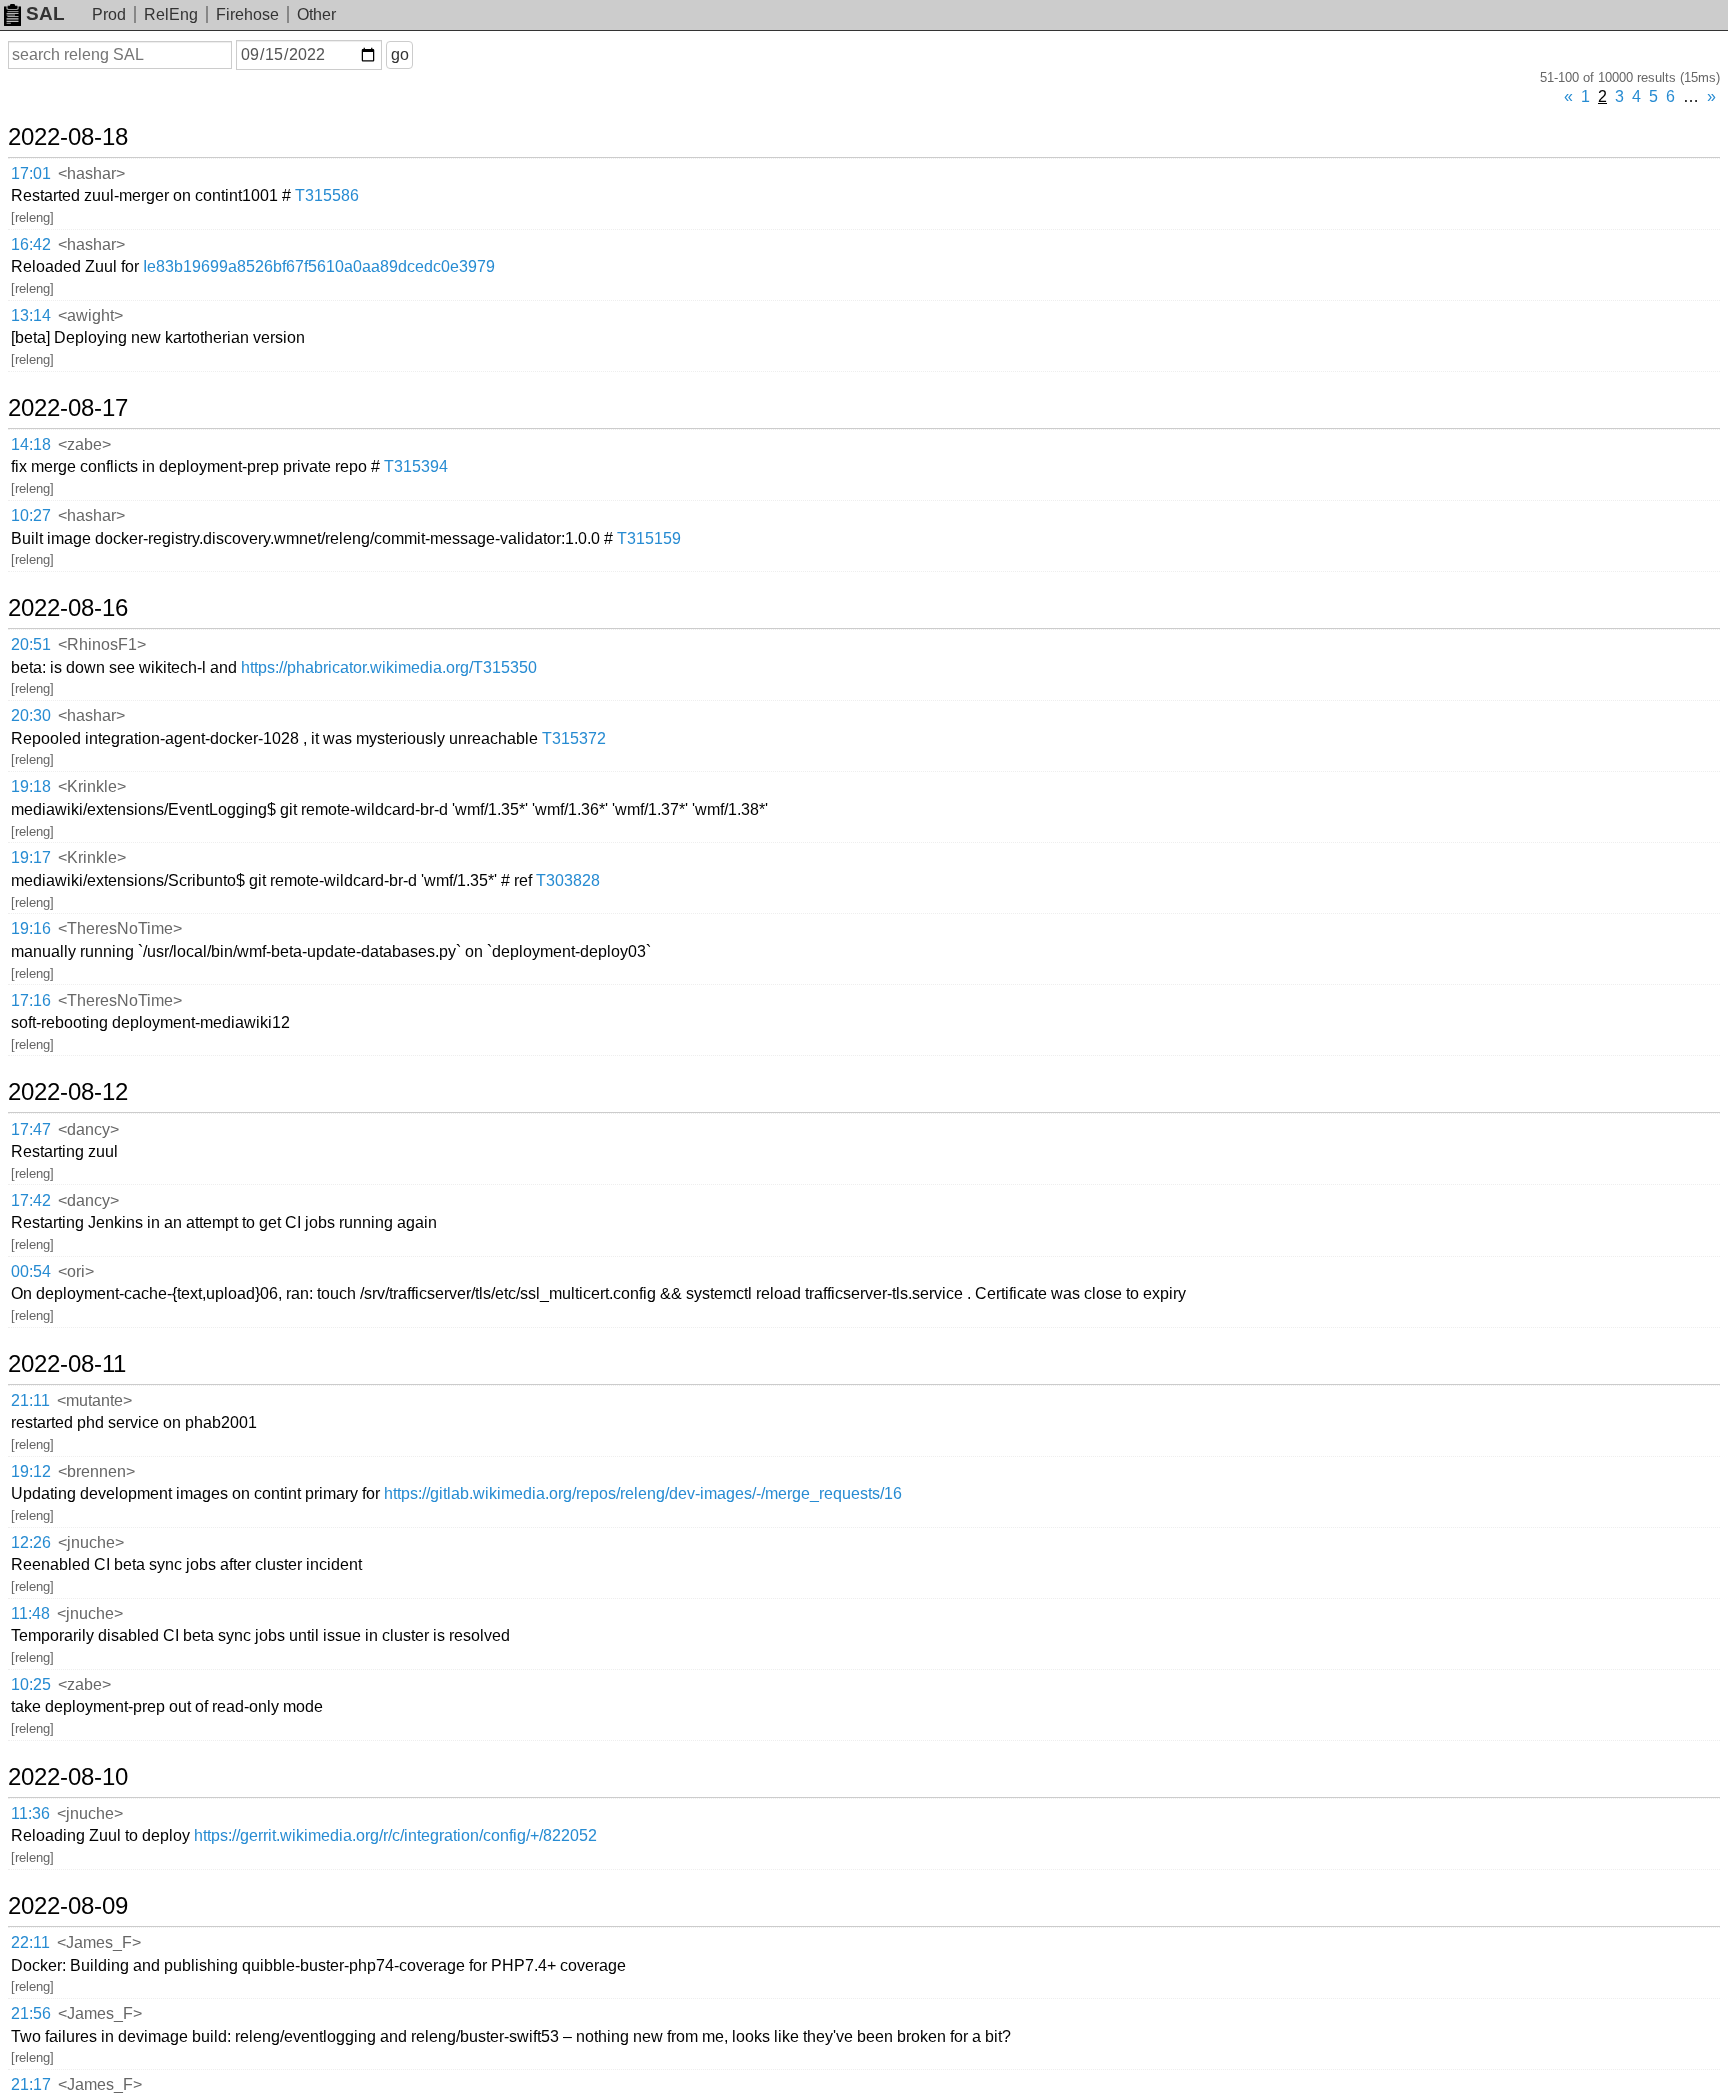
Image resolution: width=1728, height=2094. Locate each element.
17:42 (31, 1200)
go (400, 54)
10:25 (31, 1684)
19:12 (31, 1471)
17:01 (31, 173)
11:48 (30, 1613)
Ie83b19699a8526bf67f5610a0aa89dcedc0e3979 (319, 266)
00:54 (31, 1271)
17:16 (31, 1000)
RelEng (171, 14)
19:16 (31, 928)
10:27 (31, 515)
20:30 (31, 715)
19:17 (31, 857)
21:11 (30, 1400)
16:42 (31, 244)
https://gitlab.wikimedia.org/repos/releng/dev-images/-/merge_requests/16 (643, 1493)
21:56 (31, 2013)
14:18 (31, 444)
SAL (45, 13)
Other (316, 14)
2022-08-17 (68, 408)
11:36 (30, 1813)
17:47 (31, 1129)
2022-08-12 (68, 1092)
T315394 (416, 466)
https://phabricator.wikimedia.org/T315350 (389, 667)
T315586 (327, 195)
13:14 (31, 315)
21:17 (31, 2084)
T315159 (649, 538)
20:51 (31, 644)
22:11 (30, 1942)
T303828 (568, 880)
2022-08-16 (68, 608)
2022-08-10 (68, 1777)
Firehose (247, 14)
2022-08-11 (67, 1364)
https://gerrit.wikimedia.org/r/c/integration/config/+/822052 (395, 1835)
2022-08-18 (68, 137)
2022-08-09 (68, 1906)
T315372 (574, 738)
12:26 (31, 1542)
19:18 (31, 786)
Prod (109, 14)
